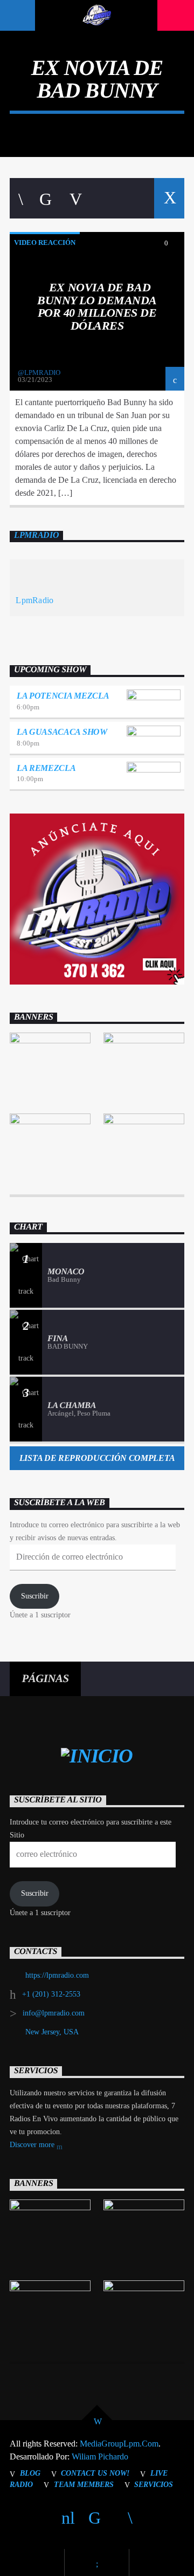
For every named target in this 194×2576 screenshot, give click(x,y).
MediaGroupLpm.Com (119, 2444)
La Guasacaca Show (62, 732)
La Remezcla (46, 768)
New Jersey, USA (52, 2032)
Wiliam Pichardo (100, 2457)
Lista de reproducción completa (97, 1458)
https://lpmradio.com (57, 1975)
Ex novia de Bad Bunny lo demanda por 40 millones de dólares (97, 306)
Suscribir (35, 1596)
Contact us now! (95, 2473)
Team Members (84, 2484)
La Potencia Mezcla (63, 696)
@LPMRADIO (39, 373)
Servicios (154, 2484)
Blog (30, 2473)
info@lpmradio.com (54, 2013)
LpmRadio (36, 535)
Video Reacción (45, 242)
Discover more (33, 2145)
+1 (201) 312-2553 (51, 1994)
